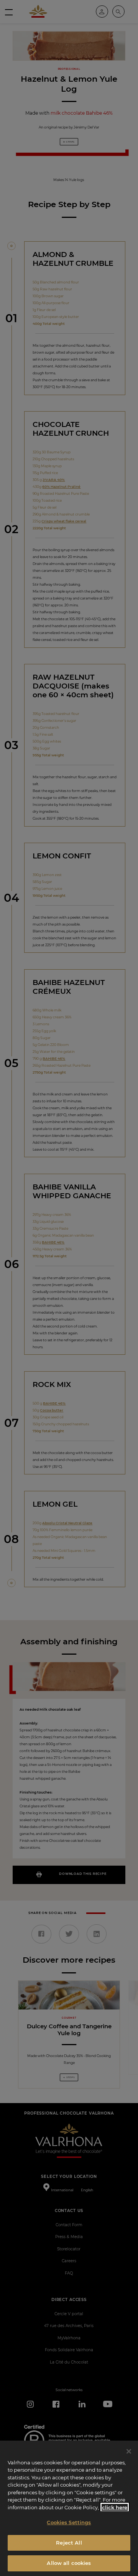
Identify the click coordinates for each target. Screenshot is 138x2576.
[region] (69, 2508)
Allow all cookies (69, 2563)
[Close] (129, 2451)
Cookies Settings (69, 2522)
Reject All (69, 2543)
